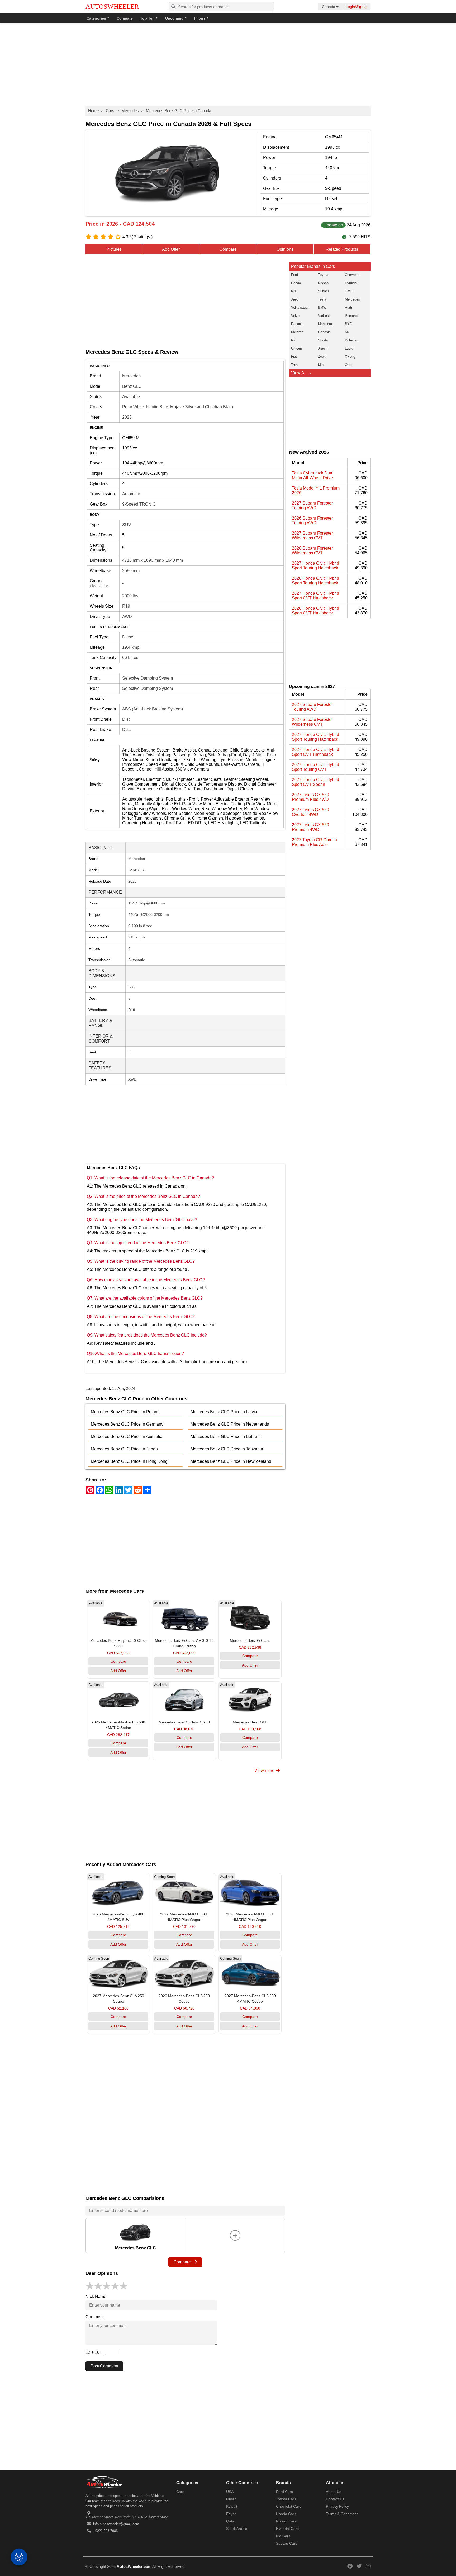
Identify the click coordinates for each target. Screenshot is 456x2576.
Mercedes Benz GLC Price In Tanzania (227, 1449)
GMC (349, 291)
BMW (322, 308)
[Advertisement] (228, 65)
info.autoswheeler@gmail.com (116, 2524)
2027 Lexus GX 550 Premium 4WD (310, 827)
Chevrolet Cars (289, 2506)
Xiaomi (323, 348)
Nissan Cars (286, 2521)
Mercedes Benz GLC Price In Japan (124, 1449)
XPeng (350, 357)
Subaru (323, 291)
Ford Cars (284, 2492)
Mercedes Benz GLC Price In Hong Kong (129, 1461)
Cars (111, 111)
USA (230, 2492)
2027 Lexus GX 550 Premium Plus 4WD (310, 797)
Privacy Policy (337, 2506)
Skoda (323, 340)
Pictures (114, 249)
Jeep (295, 299)
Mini (321, 365)
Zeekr (322, 357)
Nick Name (96, 2296)
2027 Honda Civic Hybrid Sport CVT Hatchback (315, 596)
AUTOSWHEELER (112, 6)
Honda (296, 283)
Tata (294, 365)
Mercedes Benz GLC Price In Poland (125, 1412)
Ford (294, 275)
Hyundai (351, 283)
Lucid (349, 348)
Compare (125, 18)
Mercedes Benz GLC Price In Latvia (224, 1412)
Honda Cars (286, 2514)
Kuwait (232, 2506)
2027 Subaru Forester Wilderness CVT (312, 536)
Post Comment (104, 2366)
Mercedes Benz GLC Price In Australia (127, 1437)
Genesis (324, 332)
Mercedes (131, 111)
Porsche (351, 316)
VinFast (324, 316)
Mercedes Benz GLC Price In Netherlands (230, 1424)
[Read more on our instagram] (368, 2566)
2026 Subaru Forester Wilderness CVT (312, 551)
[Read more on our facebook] (350, 2566)
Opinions (285, 249)
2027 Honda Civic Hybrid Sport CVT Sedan (315, 782)
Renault (297, 324)
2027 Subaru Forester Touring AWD (312, 505)
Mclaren (297, 332)
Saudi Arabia (237, 2529)
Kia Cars (283, 2536)
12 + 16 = (95, 2352)
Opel (348, 365)
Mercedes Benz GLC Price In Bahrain (226, 1437)
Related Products (342, 249)
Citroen (296, 348)
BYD (348, 324)
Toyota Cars (286, 2499)
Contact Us (335, 2499)
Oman (231, 2499)
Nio (294, 340)
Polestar (351, 340)
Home (93, 111)
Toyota (323, 275)
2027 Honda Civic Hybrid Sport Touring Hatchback (315, 566)
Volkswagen (300, 308)
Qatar (231, 2521)
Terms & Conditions (342, 2514)
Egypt (231, 2514)
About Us (334, 2492)
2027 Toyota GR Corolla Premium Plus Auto (314, 842)
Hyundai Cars (287, 2529)
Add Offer (171, 249)
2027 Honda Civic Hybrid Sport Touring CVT (315, 767)
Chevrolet (352, 275)
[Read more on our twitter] (359, 2566)
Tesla (322, 299)
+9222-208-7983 (105, 2531)
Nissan (323, 283)
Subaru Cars (287, 2543)
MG (348, 332)
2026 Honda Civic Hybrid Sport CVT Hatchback (315, 611)
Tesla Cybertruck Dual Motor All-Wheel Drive (313, 475)
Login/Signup (357, 7)
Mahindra (325, 324)
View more (265, 1771)
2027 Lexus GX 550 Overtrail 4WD (310, 812)
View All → (301, 373)
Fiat (294, 357)
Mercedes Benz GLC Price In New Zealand (231, 1461)
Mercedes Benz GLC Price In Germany (127, 1424)
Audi (348, 308)
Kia (294, 291)
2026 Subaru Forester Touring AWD (312, 520)
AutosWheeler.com (134, 2566)
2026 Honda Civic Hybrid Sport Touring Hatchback (315, 581)
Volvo (295, 316)
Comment (95, 2317)
